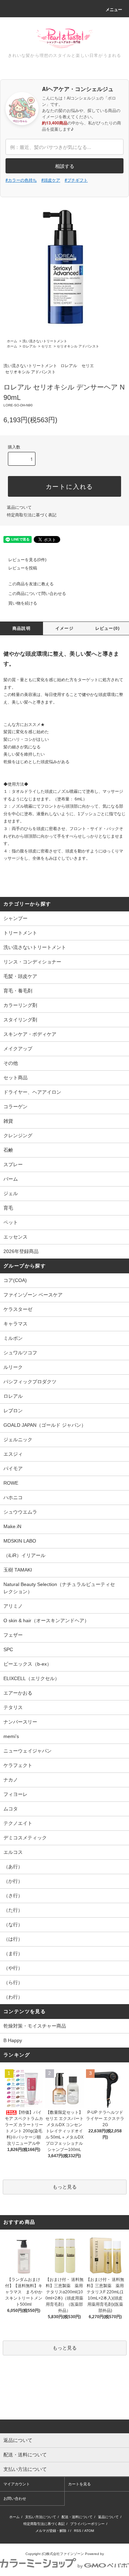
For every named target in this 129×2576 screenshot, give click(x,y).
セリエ (46, 346)
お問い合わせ (15, 2498)
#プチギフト (76, 180)
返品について (19, 507)
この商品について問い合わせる (37, 594)
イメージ (64, 628)
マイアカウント (17, 2484)
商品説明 (21, 628)
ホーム (12, 341)
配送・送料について (77, 2517)
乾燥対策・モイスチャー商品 (35, 2026)
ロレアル (29, 346)
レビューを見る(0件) (27, 560)
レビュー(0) (107, 628)
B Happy (13, 2040)
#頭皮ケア (51, 180)
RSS (78, 2531)
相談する (65, 166)
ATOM (89, 2531)
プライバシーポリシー (87, 2524)
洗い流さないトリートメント (45, 341)
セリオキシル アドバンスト (78, 346)
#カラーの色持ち (21, 180)
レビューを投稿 (23, 568)
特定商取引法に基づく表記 (32, 515)
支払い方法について (41, 2517)
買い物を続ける (23, 603)
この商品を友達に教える (31, 584)
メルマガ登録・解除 (51, 2531)
